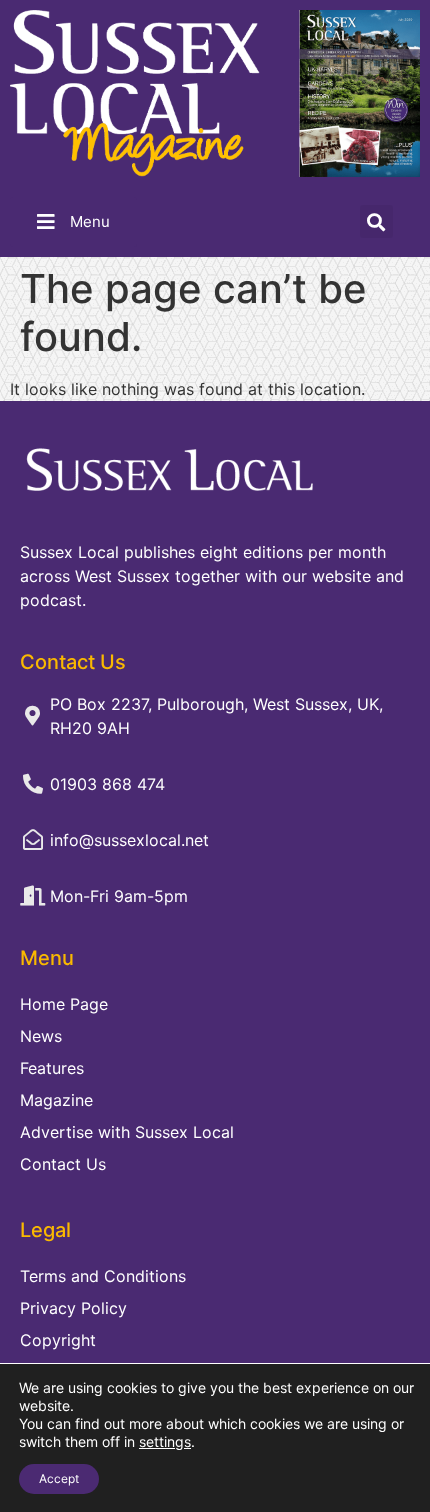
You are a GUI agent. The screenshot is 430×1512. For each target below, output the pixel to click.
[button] (376, 221)
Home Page (64, 1004)
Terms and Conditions (103, 1276)
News (41, 1036)
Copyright (58, 1340)
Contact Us (63, 1164)
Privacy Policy (73, 1308)
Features (52, 1068)
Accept (59, 1478)
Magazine (56, 1100)
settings (165, 1441)
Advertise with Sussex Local (127, 1132)
